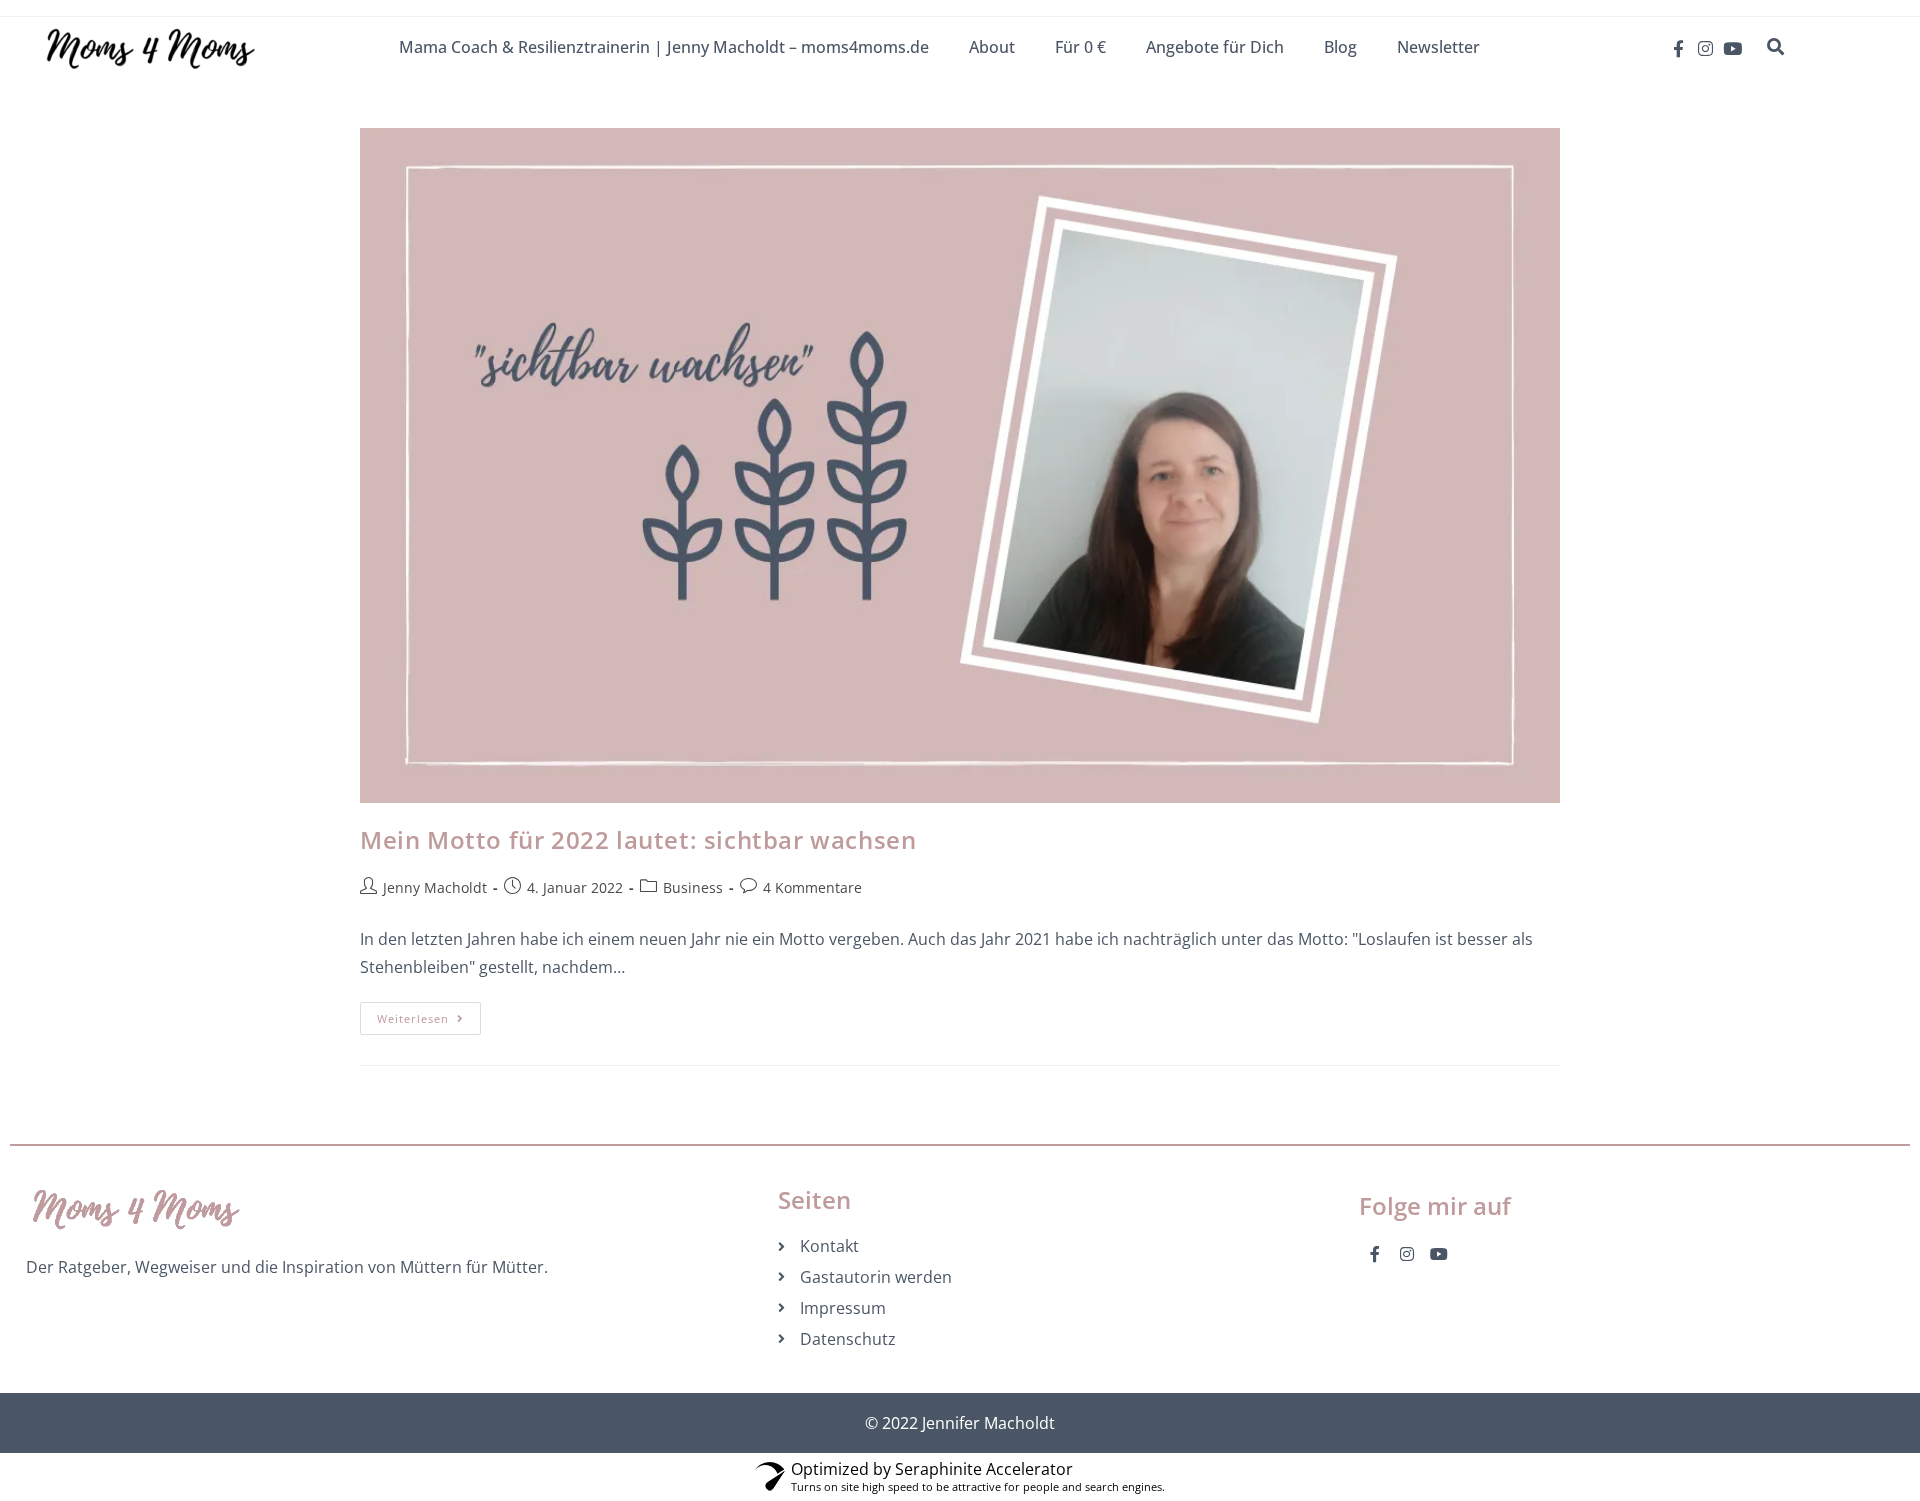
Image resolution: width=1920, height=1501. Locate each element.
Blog (1340, 47)
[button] (1775, 47)
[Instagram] (1705, 48)
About (992, 47)
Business (693, 887)
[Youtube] (1732, 48)
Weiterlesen (429, 1014)
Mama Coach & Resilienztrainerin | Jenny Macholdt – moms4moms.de (664, 47)
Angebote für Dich (1215, 47)
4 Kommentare (812, 887)
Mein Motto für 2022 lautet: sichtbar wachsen (638, 839)
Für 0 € (1080, 47)
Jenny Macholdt (435, 887)
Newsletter (1438, 47)
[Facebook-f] (1678, 48)
